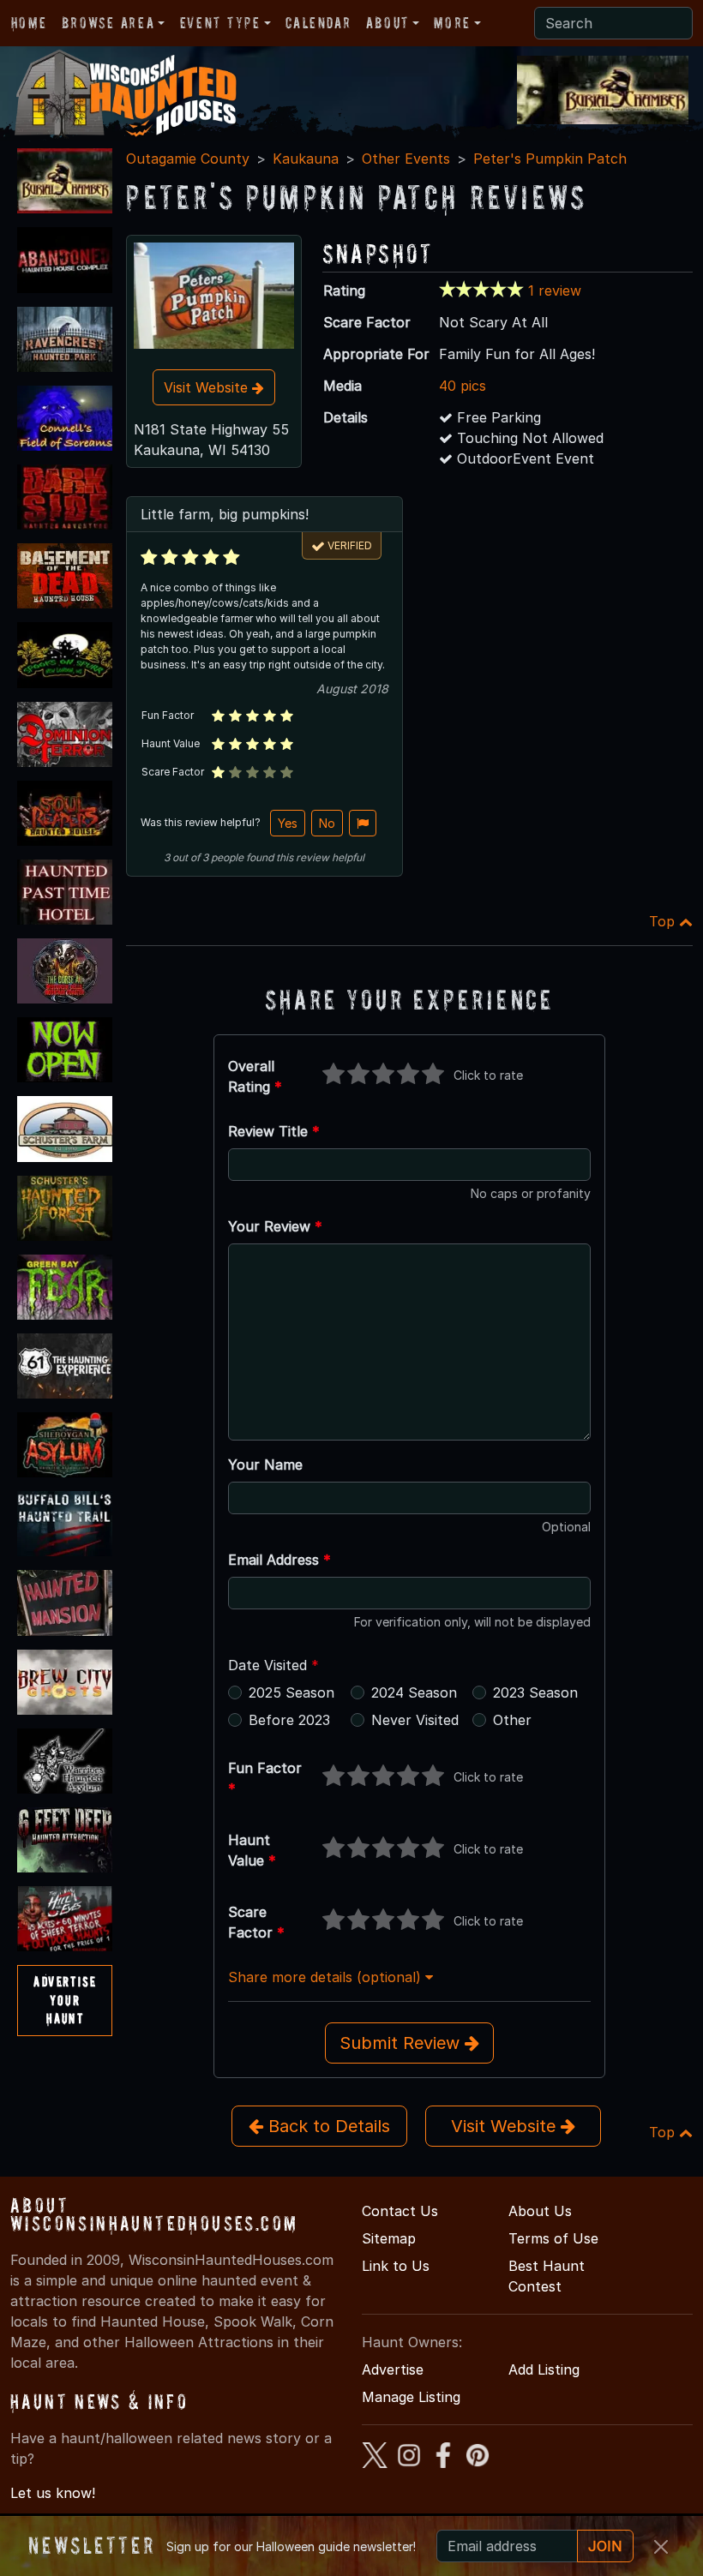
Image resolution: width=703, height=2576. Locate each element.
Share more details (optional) (327, 1977)
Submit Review (402, 2043)
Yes (288, 823)
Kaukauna (306, 159)
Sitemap (389, 2238)
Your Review (275, 1226)
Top (664, 921)
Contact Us (400, 2211)
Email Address (279, 1560)
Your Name (265, 1465)
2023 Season (535, 1692)
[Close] (661, 2547)
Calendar (318, 23)
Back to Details (327, 2126)
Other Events (406, 159)
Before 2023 (289, 1720)
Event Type (220, 23)
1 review (555, 291)
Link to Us (396, 2266)
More (452, 23)
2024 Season (414, 1692)
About (388, 23)
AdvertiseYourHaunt (65, 2000)
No (327, 823)
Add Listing (544, 2369)
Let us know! (53, 2493)
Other (512, 1720)
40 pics (463, 386)
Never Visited (415, 1720)
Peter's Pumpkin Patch (550, 159)
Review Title (274, 1131)
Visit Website (208, 387)
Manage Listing (411, 2397)
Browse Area (108, 23)
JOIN (605, 2546)
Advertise (393, 2369)
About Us (540, 2211)
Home (29, 23)
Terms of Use (553, 2238)
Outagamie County (188, 159)
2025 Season (291, 1692)
